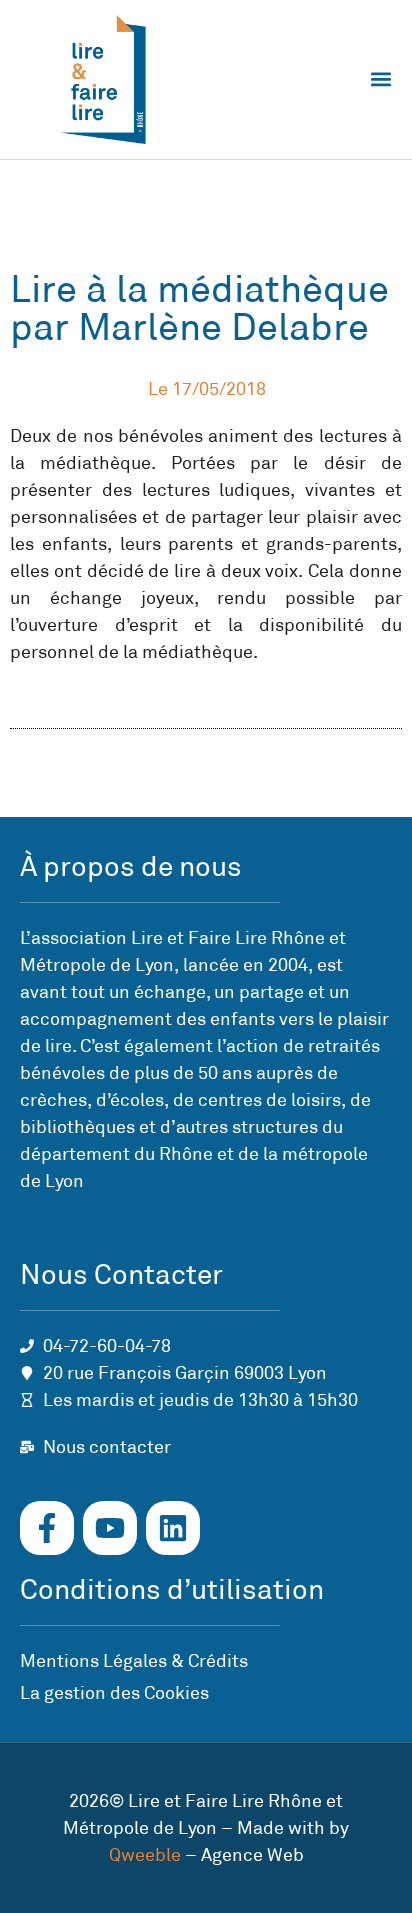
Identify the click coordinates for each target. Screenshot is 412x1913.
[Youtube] (110, 1528)
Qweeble (145, 1855)
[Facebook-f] (47, 1528)
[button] (380, 79)
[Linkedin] (173, 1528)
